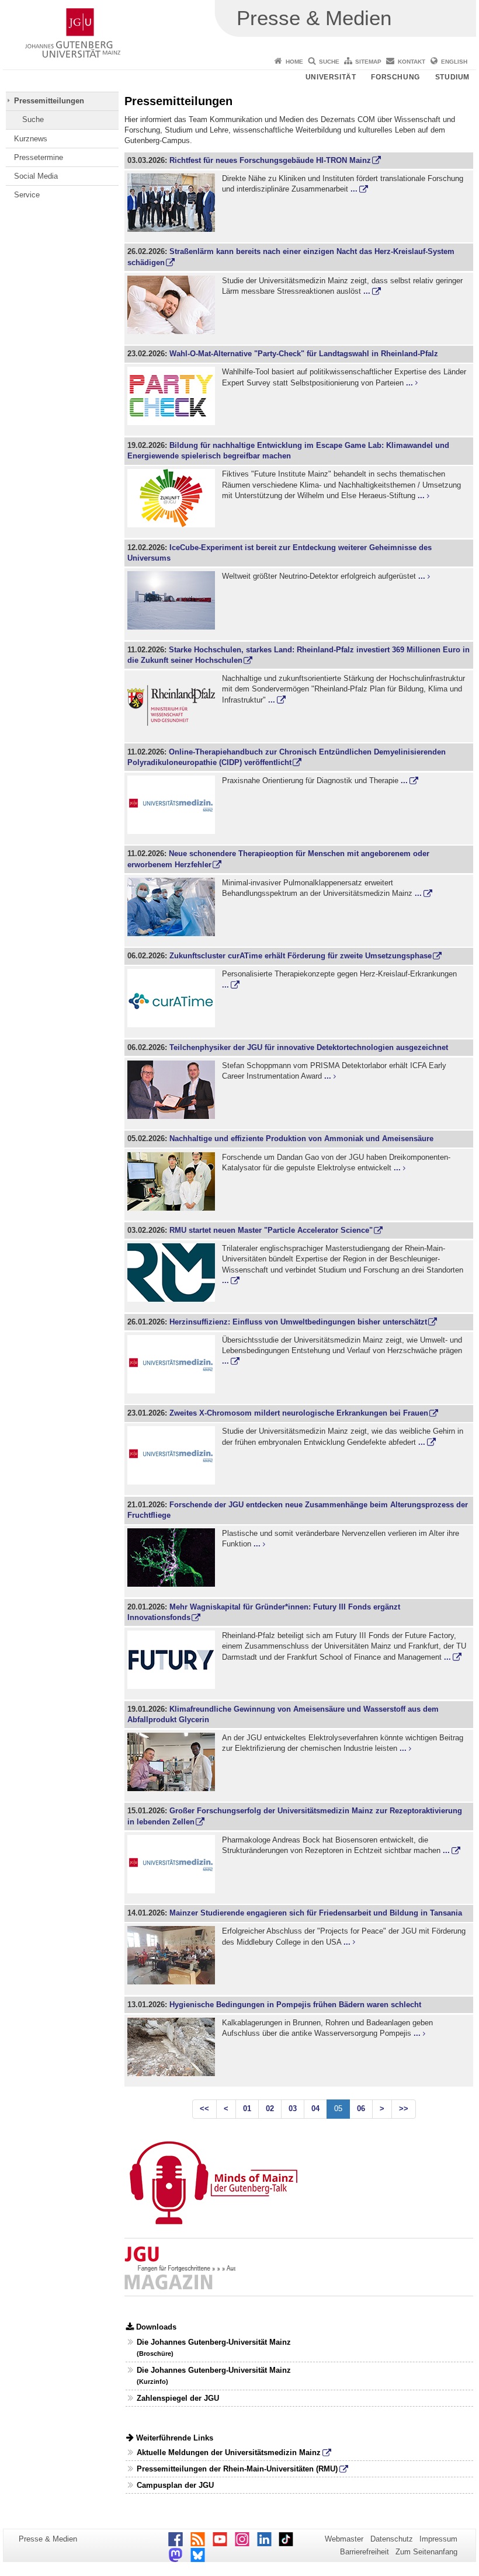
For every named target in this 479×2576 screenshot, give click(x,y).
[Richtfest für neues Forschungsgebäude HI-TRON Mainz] (173, 204)
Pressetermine (39, 157)
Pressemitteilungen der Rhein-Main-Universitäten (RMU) (237, 2469)
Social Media (36, 176)
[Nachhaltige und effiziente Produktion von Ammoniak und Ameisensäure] (173, 1183)
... (354, 189)
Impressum (438, 2539)
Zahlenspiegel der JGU (178, 2398)
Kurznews (31, 139)
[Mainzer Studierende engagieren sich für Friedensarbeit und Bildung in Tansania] (173, 1957)
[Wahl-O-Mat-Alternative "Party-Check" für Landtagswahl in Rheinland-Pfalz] (173, 398)
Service (27, 195)
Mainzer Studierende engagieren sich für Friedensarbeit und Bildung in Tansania (316, 1913)
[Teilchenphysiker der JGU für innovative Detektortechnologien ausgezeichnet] (173, 1091)
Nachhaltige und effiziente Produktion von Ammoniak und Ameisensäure (301, 1138)
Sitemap (368, 62)
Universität (331, 77)
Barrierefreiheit (365, 2552)
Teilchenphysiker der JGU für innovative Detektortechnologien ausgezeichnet (309, 1047)
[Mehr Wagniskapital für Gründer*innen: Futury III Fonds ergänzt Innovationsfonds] (173, 1661)
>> (404, 2109)
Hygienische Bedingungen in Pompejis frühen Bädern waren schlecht (295, 2005)
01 (247, 2109)
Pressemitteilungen (49, 101)
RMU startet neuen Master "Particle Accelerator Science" (271, 1230)
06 (361, 2109)
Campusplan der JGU (175, 2485)
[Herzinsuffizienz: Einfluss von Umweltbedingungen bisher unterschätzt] (173, 1366)
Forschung (395, 77)
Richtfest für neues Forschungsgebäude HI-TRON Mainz (270, 160)
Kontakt (412, 62)
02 (270, 2109)
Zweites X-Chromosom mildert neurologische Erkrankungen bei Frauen (299, 1413)
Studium (452, 77)
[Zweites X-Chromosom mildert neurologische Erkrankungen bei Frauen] (173, 1457)
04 (315, 2109)
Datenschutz (392, 2539)
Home (294, 62)
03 (293, 2109)
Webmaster (344, 2539)
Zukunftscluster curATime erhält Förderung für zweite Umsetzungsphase (301, 956)
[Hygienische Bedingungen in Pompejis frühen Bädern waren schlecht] (173, 2049)
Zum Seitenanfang (426, 2552)
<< (204, 2109)
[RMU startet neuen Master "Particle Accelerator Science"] (173, 1274)
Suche (329, 62)
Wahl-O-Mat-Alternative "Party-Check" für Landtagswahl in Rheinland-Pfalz (304, 354)
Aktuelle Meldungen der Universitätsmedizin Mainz (229, 2452)
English (454, 62)
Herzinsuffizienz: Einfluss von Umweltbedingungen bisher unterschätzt (298, 1322)
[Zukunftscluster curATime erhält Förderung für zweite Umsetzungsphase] (173, 1000)
